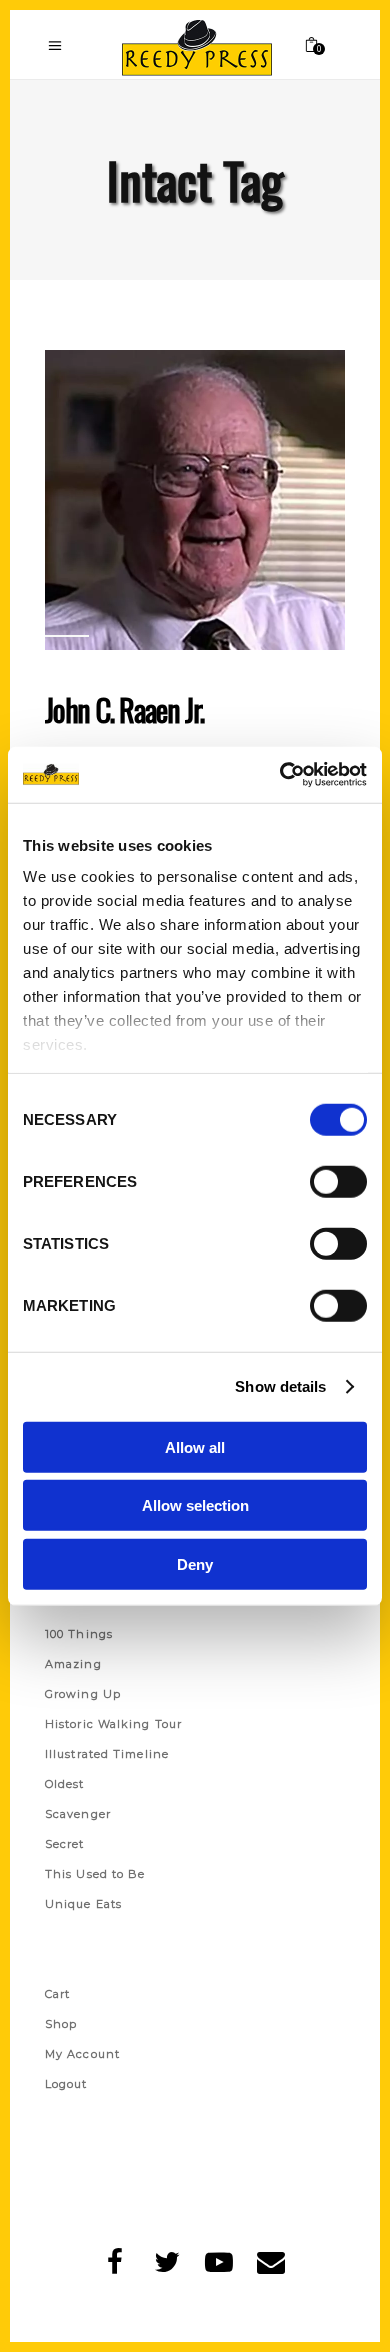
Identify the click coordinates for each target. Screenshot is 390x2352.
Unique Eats (83, 1904)
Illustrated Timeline (107, 1754)
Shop (61, 2024)
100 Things (79, 1634)
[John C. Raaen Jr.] (195, 500)
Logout (66, 2084)
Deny (195, 1563)
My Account (82, 2054)
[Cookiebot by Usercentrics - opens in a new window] (280, 775)
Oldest (65, 1784)
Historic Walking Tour (113, 1724)
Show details (280, 1386)
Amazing (73, 1664)
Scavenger (78, 1814)
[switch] (338, 1181)
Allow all (195, 1446)
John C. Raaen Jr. (124, 709)
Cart (57, 1994)
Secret (65, 1844)
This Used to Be (95, 1874)
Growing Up (83, 1694)
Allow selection (195, 1505)
